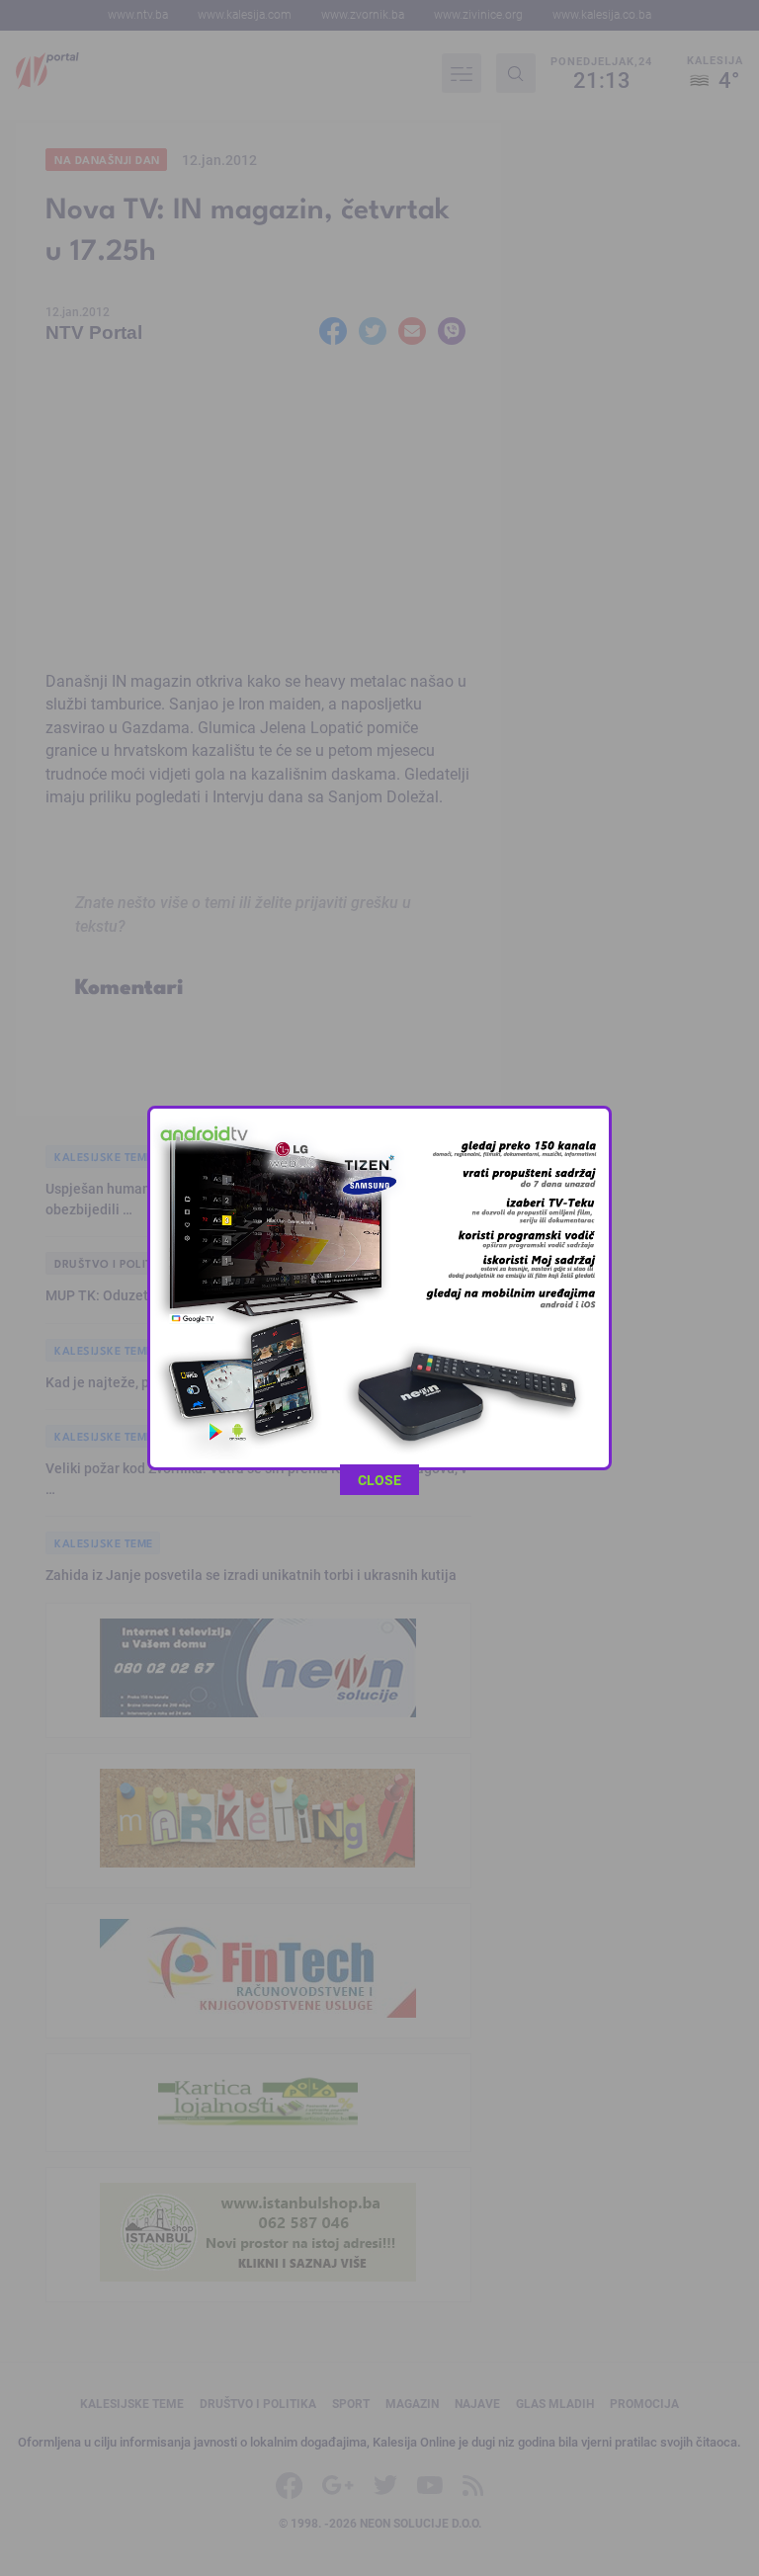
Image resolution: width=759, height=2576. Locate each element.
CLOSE (379, 1480)
